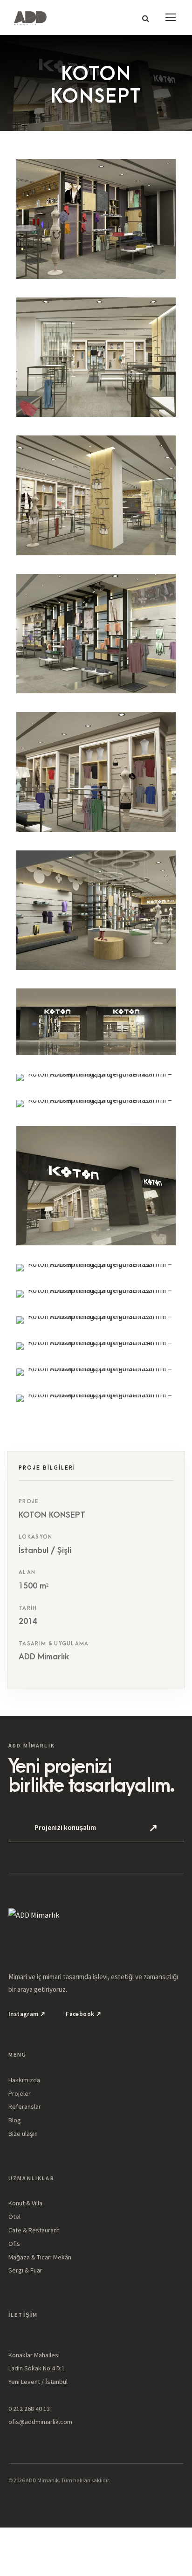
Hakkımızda (24, 2080)
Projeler (20, 2093)
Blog (15, 2120)
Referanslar (25, 2106)
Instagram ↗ (27, 2014)
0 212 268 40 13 (29, 2409)
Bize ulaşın (23, 2134)
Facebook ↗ (83, 2014)
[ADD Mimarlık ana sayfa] (96, 1926)
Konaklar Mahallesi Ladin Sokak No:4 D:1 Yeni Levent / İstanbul (38, 2369)
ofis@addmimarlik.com (40, 2422)
